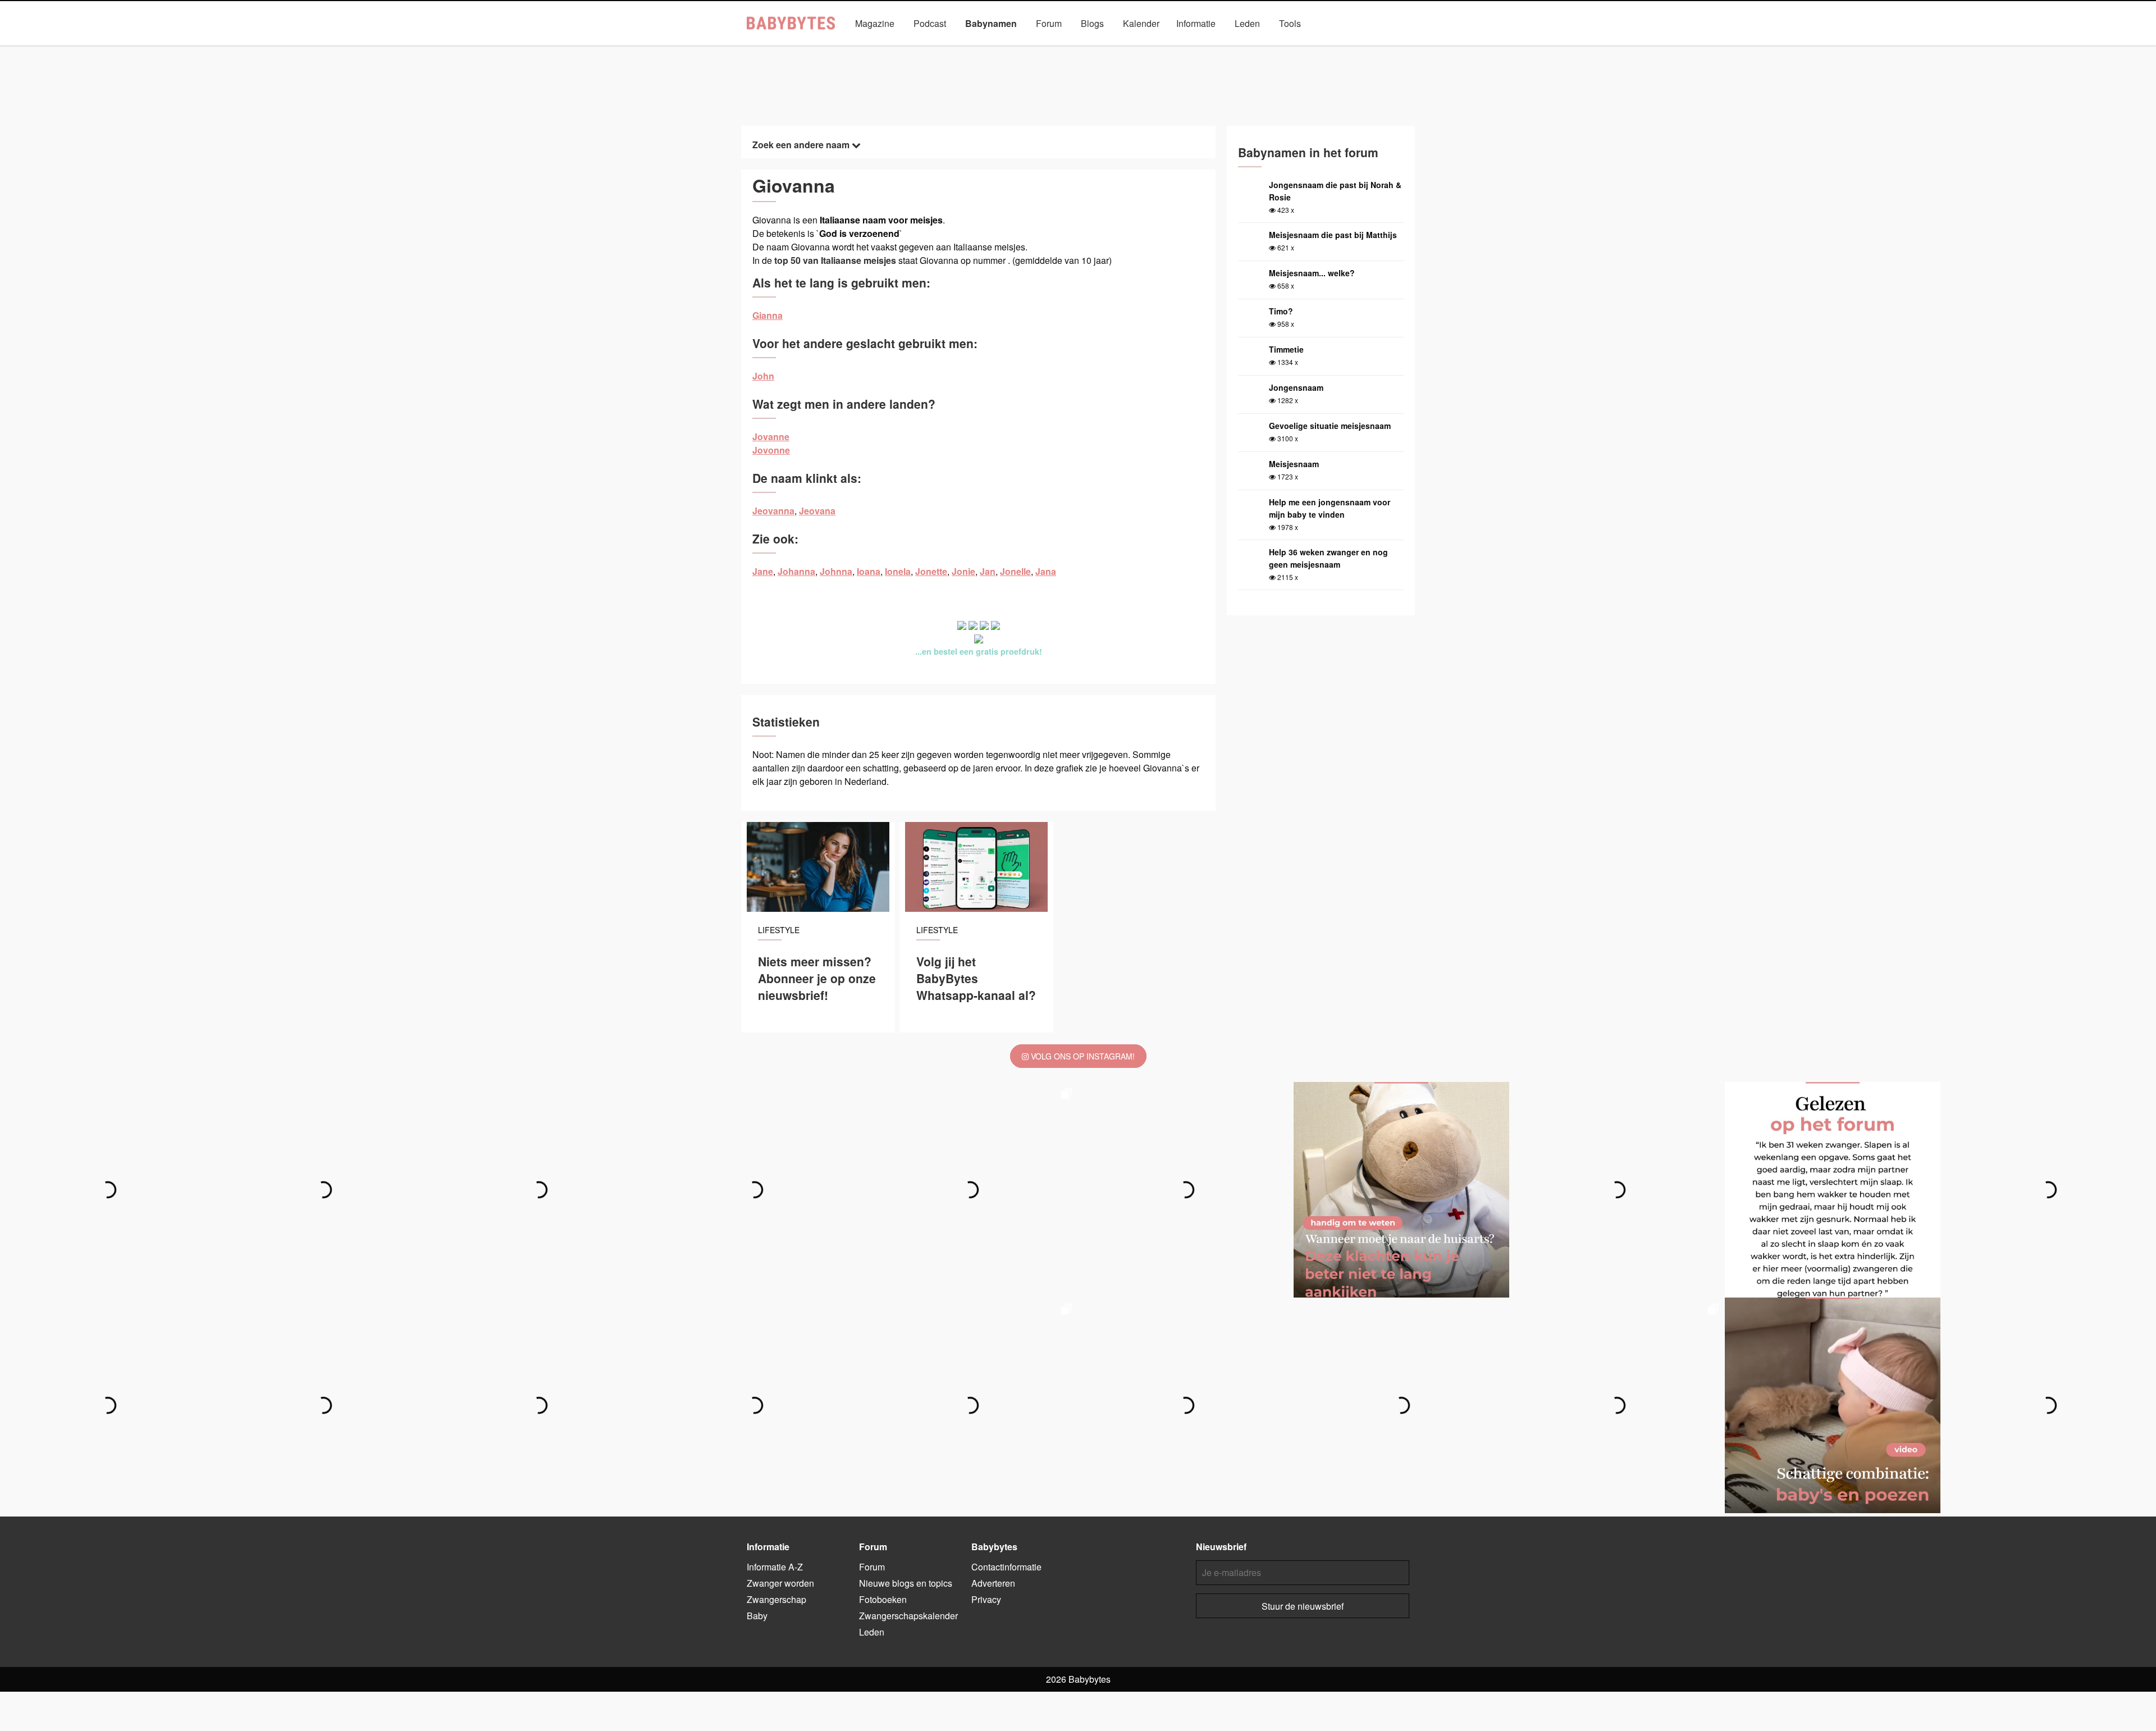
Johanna (796, 571)
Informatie (1196, 23)
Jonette (931, 571)
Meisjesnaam (1294, 464)
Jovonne (771, 450)
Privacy (986, 1599)
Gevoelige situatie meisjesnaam (1330, 426)
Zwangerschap (776, 1599)
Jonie (963, 571)
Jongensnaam (1296, 387)
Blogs (1092, 23)
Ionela (898, 571)
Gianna (768, 315)
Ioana (869, 571)
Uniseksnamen (1110, 49)
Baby (757, 1616)
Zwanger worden (780, 1583)
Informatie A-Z (775, 1567)
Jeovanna (773, 511)
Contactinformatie (1006, 1567)
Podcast (930, 23)
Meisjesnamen (1035, 49)
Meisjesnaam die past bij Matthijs (1333, 235)
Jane (763, 571)
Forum (1049, 23)
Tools (1290, 23)
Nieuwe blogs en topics (906, 1583)
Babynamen (991, 23)
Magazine (875, 23)
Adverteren (993, 1583)
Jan (988, 571)
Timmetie (1286, 349)
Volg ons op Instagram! (1082, 1056)
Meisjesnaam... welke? (1312, 273)
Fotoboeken (883, 1599)
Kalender (1141, 23)
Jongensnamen (960, 49)
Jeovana (817, 511)
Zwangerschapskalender (908, 1616)
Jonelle (1015, 571)
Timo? (1281, 311)
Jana (1046, 571)
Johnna (836, 571)
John (763, 376)
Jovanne (771, 437)
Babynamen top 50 (1190, 49)
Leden (1247, 23)
